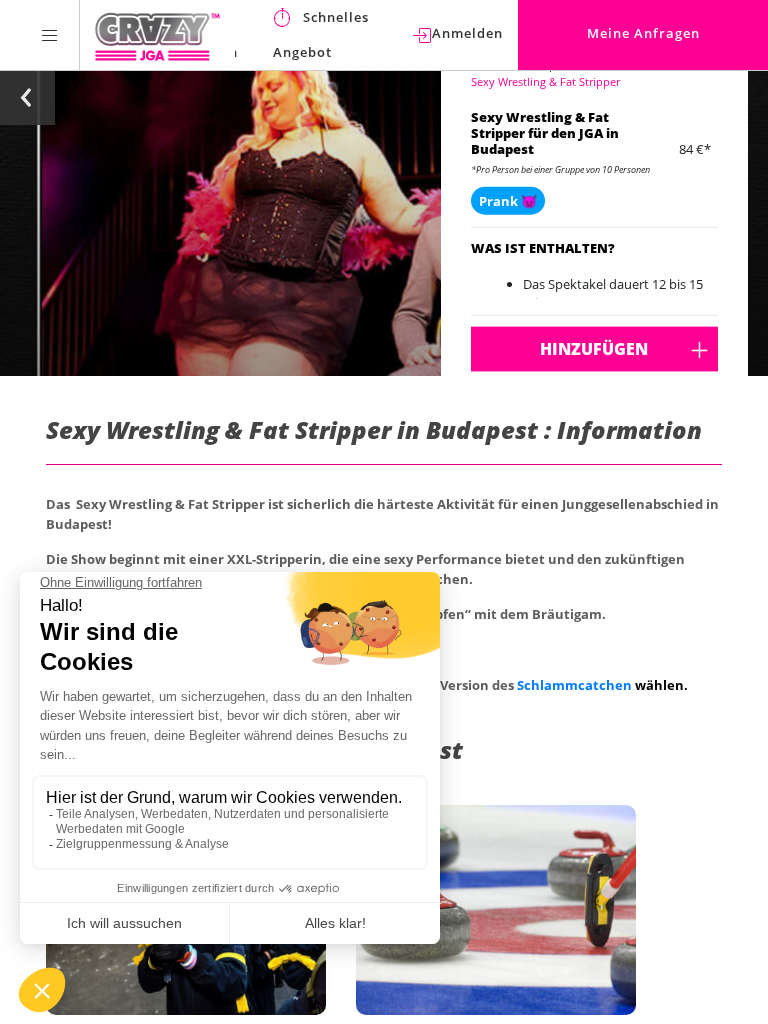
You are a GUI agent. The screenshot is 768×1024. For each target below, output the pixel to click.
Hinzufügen (594, 349)
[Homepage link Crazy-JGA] (157, 35)
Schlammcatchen (574, 685)
